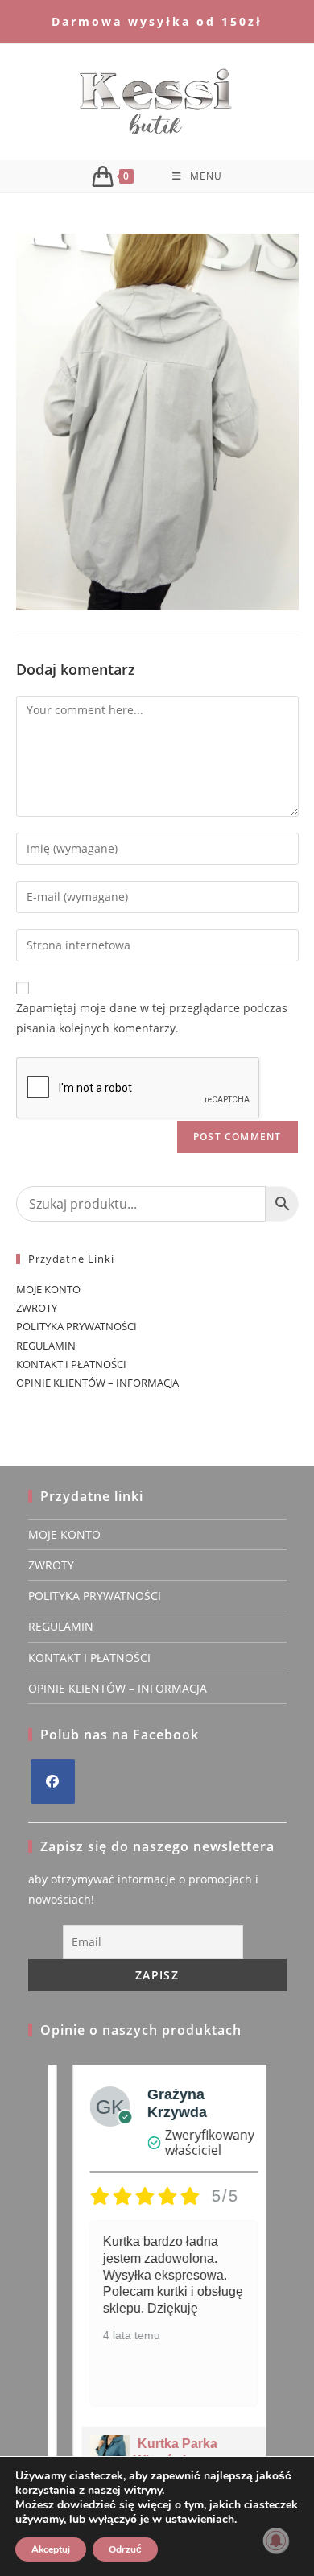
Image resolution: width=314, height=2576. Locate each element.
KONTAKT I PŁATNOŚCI (71, 1364)
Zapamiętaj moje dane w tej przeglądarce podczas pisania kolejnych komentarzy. (152, 1018)
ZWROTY (37, 1308)
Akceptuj (51, 2549)
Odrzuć (125, 2549)
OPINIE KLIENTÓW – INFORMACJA (97, 1383)
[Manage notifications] (276, 2541)
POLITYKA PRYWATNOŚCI (76, 1326)
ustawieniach (200, 2520)
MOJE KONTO (48, 1289)
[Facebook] (53, 1782)
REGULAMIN (46, 1346)
